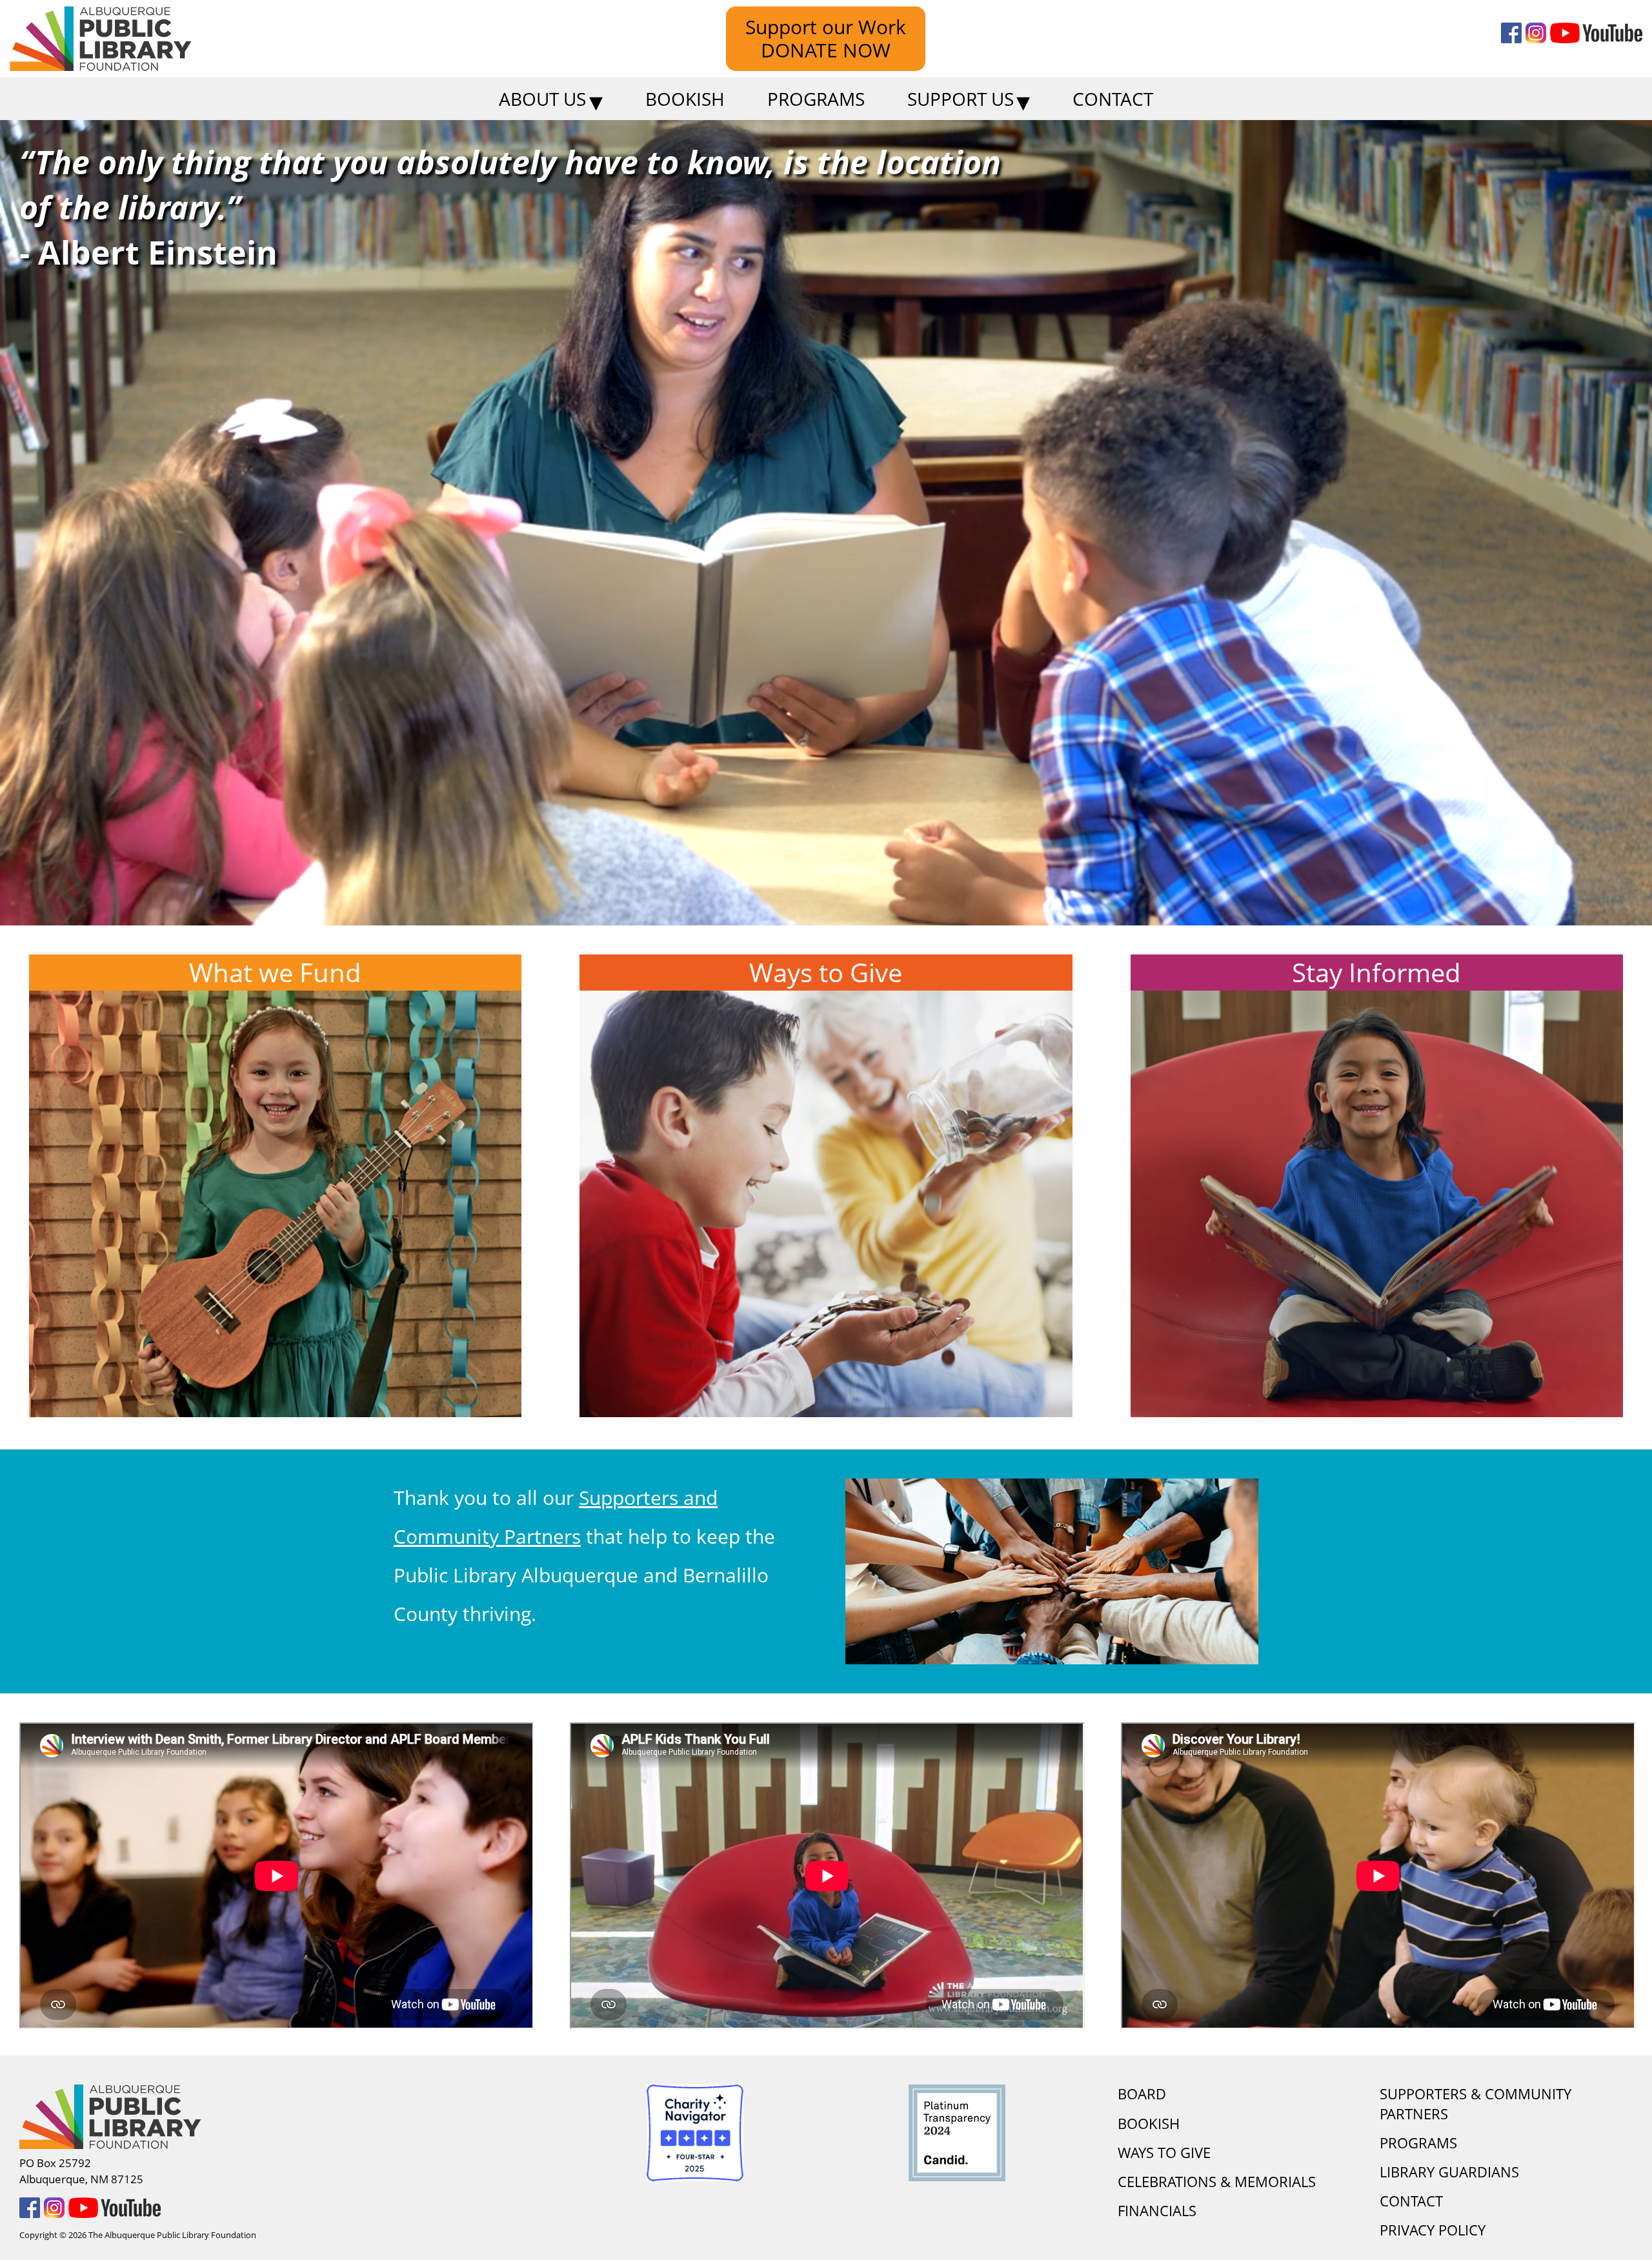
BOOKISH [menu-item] (685, 99)
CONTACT (1411, 2201)
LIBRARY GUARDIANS (1449, 2172)
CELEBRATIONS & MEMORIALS (1217, 2182)
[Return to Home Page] (277, 2117)
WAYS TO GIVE (1164, 2153)
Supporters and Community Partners (556, 1517)
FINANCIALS (1157, 2211)
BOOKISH (1149, 2124)
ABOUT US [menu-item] (542, 99)
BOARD (1142, 2094)
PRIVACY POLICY (1433, 2230)
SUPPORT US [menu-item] (961, 99)
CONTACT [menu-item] (1113, 99)
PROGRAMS (1418, 2143)
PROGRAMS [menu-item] (816, 99)
